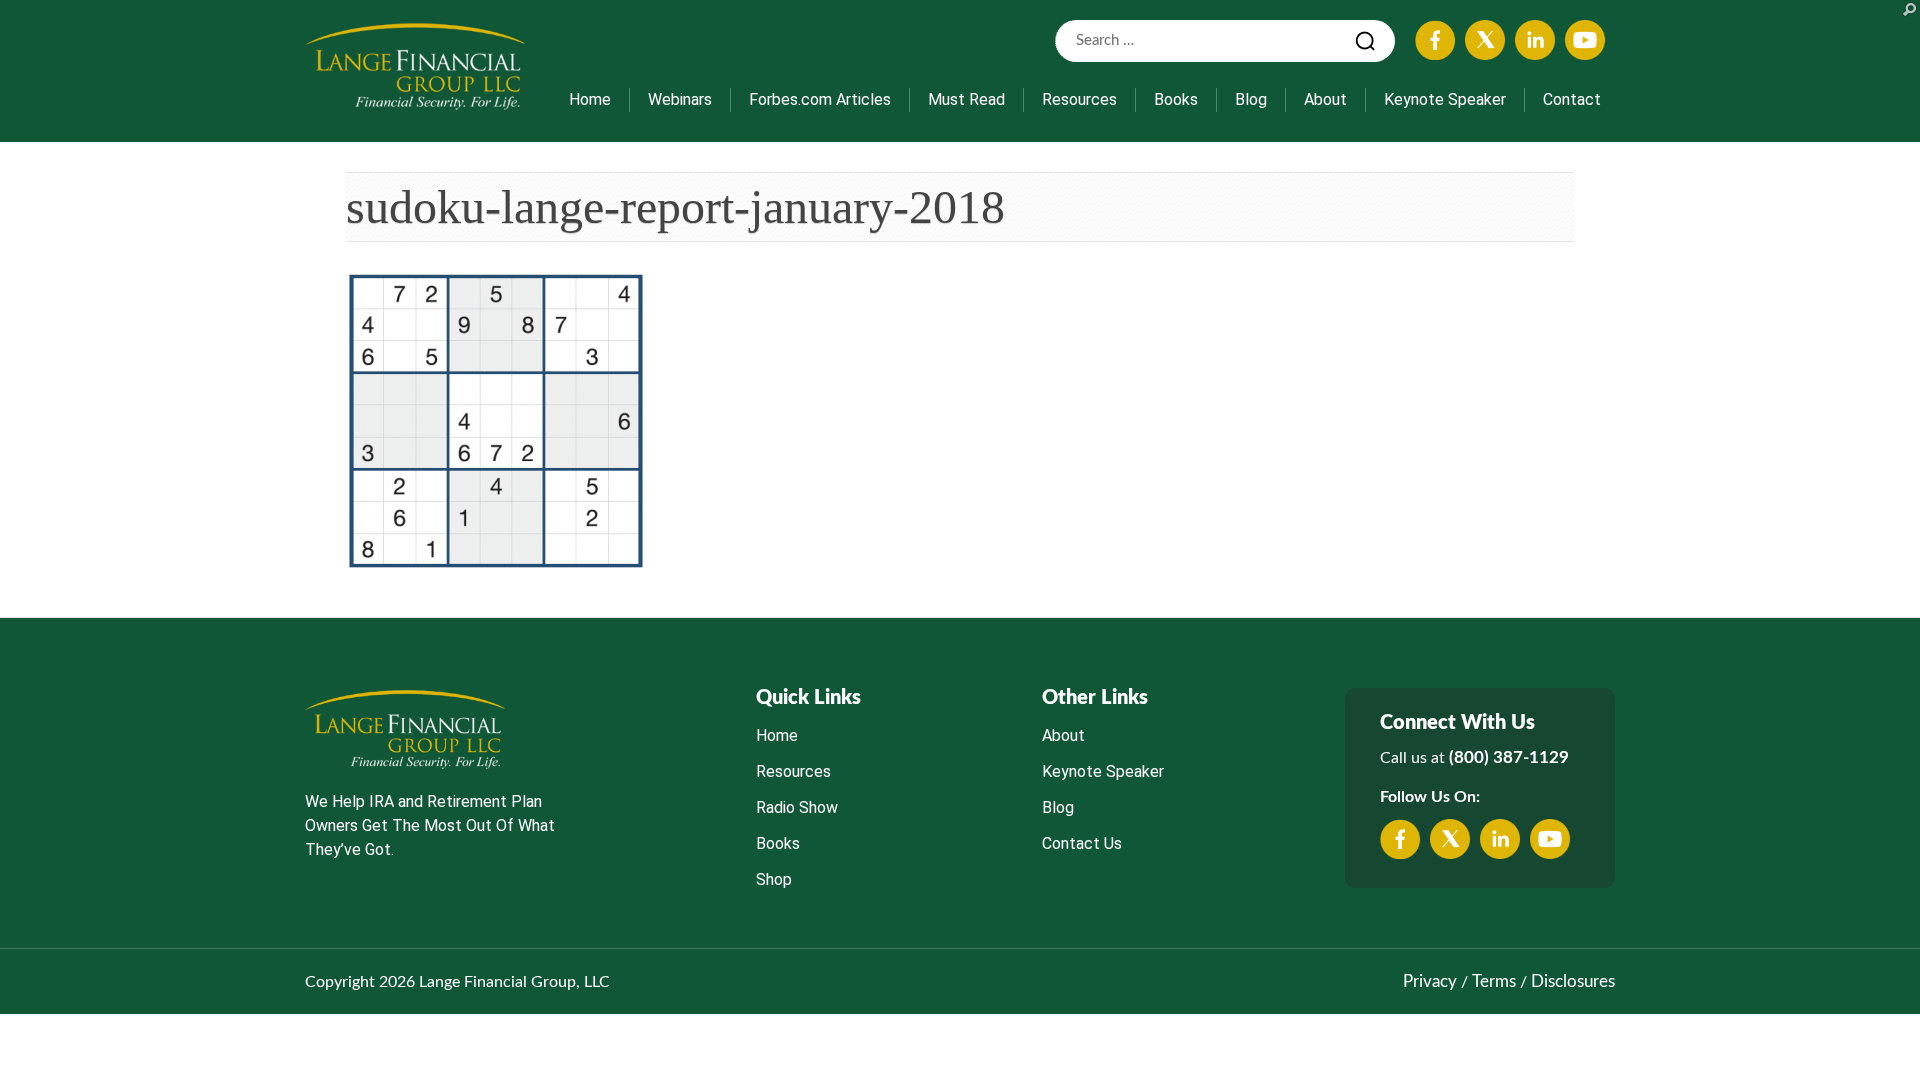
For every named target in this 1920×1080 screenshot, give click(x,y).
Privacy (1430, 981)
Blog (1251, 99)
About (1325, 99)
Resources (1079, 99)
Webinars (680, 99)
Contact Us (1082, 843)
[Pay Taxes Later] (415, 66)
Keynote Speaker (1445, 99)
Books (1176, 99)
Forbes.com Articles (820, 99)
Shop (774, 879)
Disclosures (1573, 981)
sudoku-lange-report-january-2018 (675, 206)
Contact (1572, 99)
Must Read (966, 99)
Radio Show (797, 807)
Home (590, 99)
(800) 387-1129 (1509, 757)
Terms (1494, 981)
